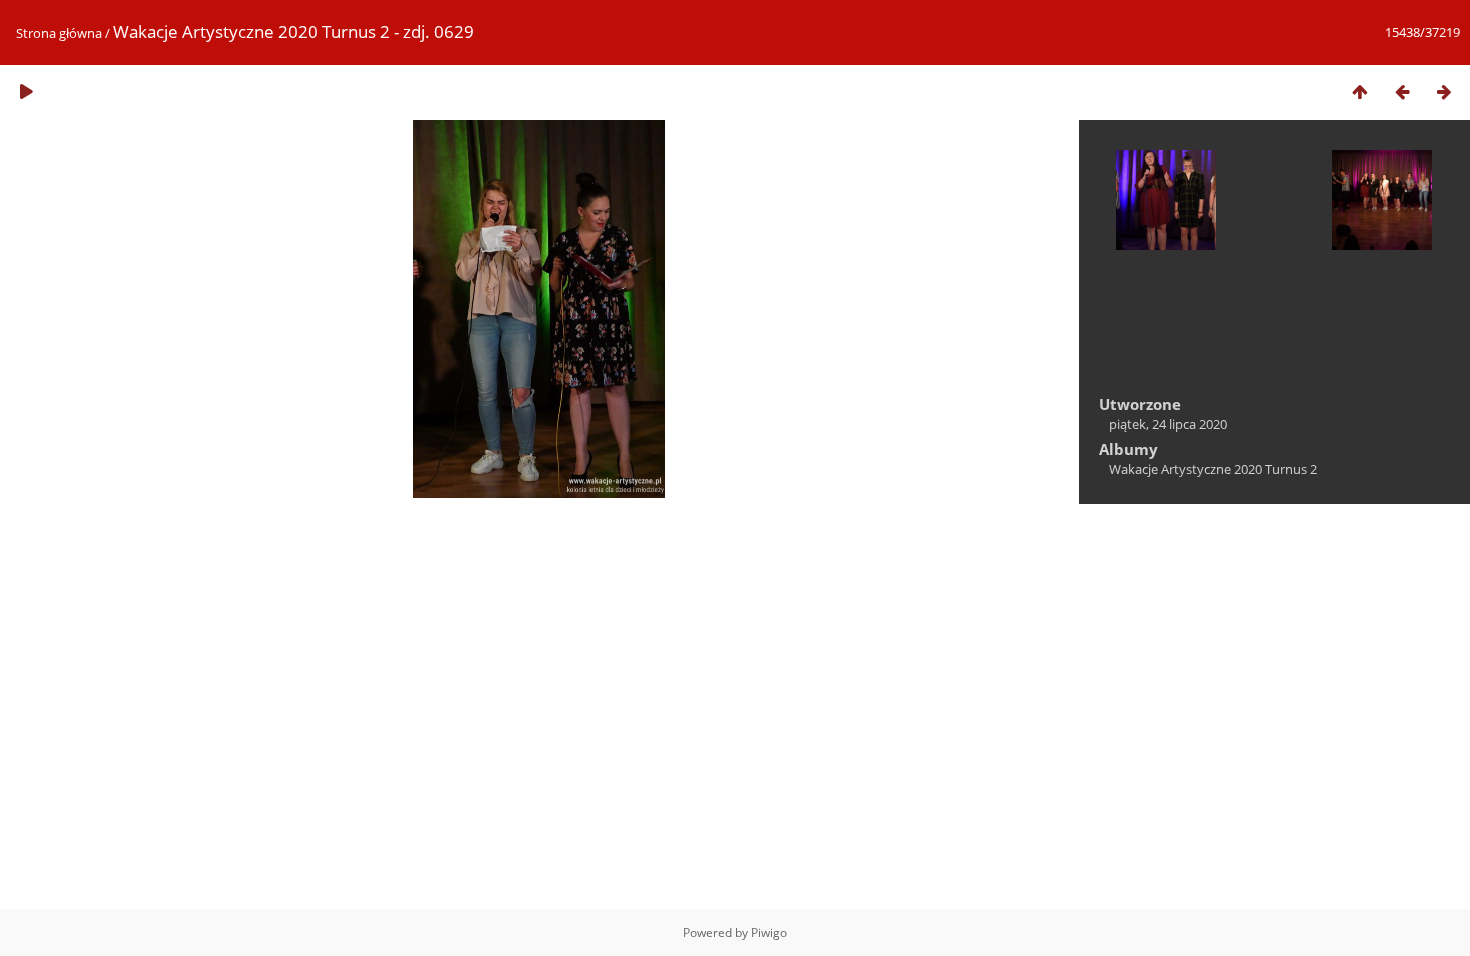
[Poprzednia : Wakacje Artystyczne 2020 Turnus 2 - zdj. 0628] (1402, 91)
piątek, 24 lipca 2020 (1168, 424)
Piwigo (769, 932)
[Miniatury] (1360, 91)
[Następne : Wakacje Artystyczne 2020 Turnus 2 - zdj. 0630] (1444, 91)
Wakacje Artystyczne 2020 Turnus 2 (1213, 469)
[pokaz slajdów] (26, 91)
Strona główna (59, 33)
